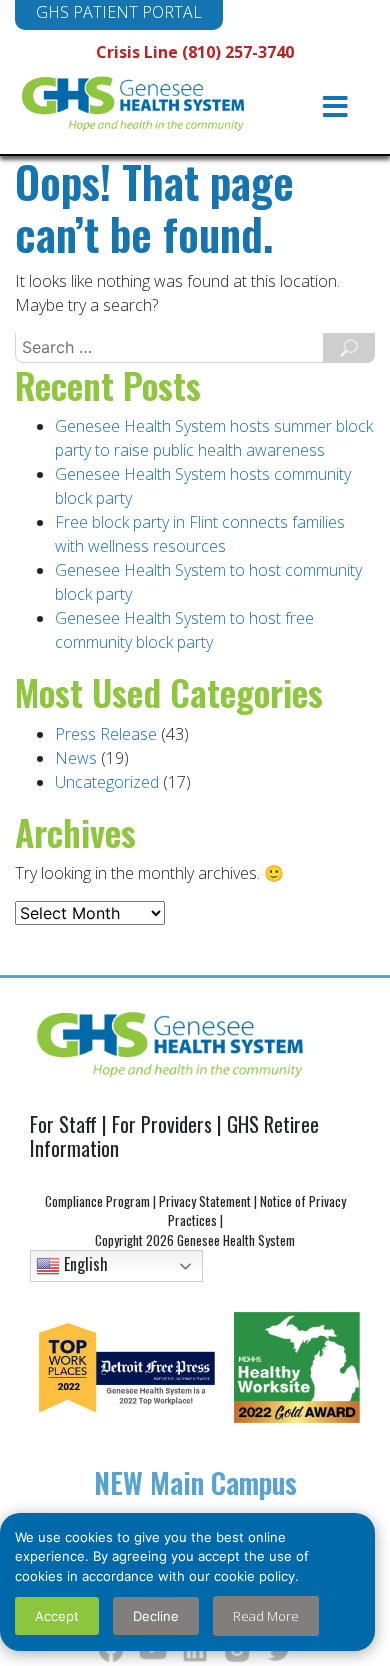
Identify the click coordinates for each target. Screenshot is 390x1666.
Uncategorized (107, 782)
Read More (266, 1616)
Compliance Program (97, 1201)
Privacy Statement (205, 1201)
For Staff (63, 1124)
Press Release (106, 734)
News (76, 758)
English (84, 1264)
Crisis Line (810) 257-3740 (195, 52)
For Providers (162, 1124)
